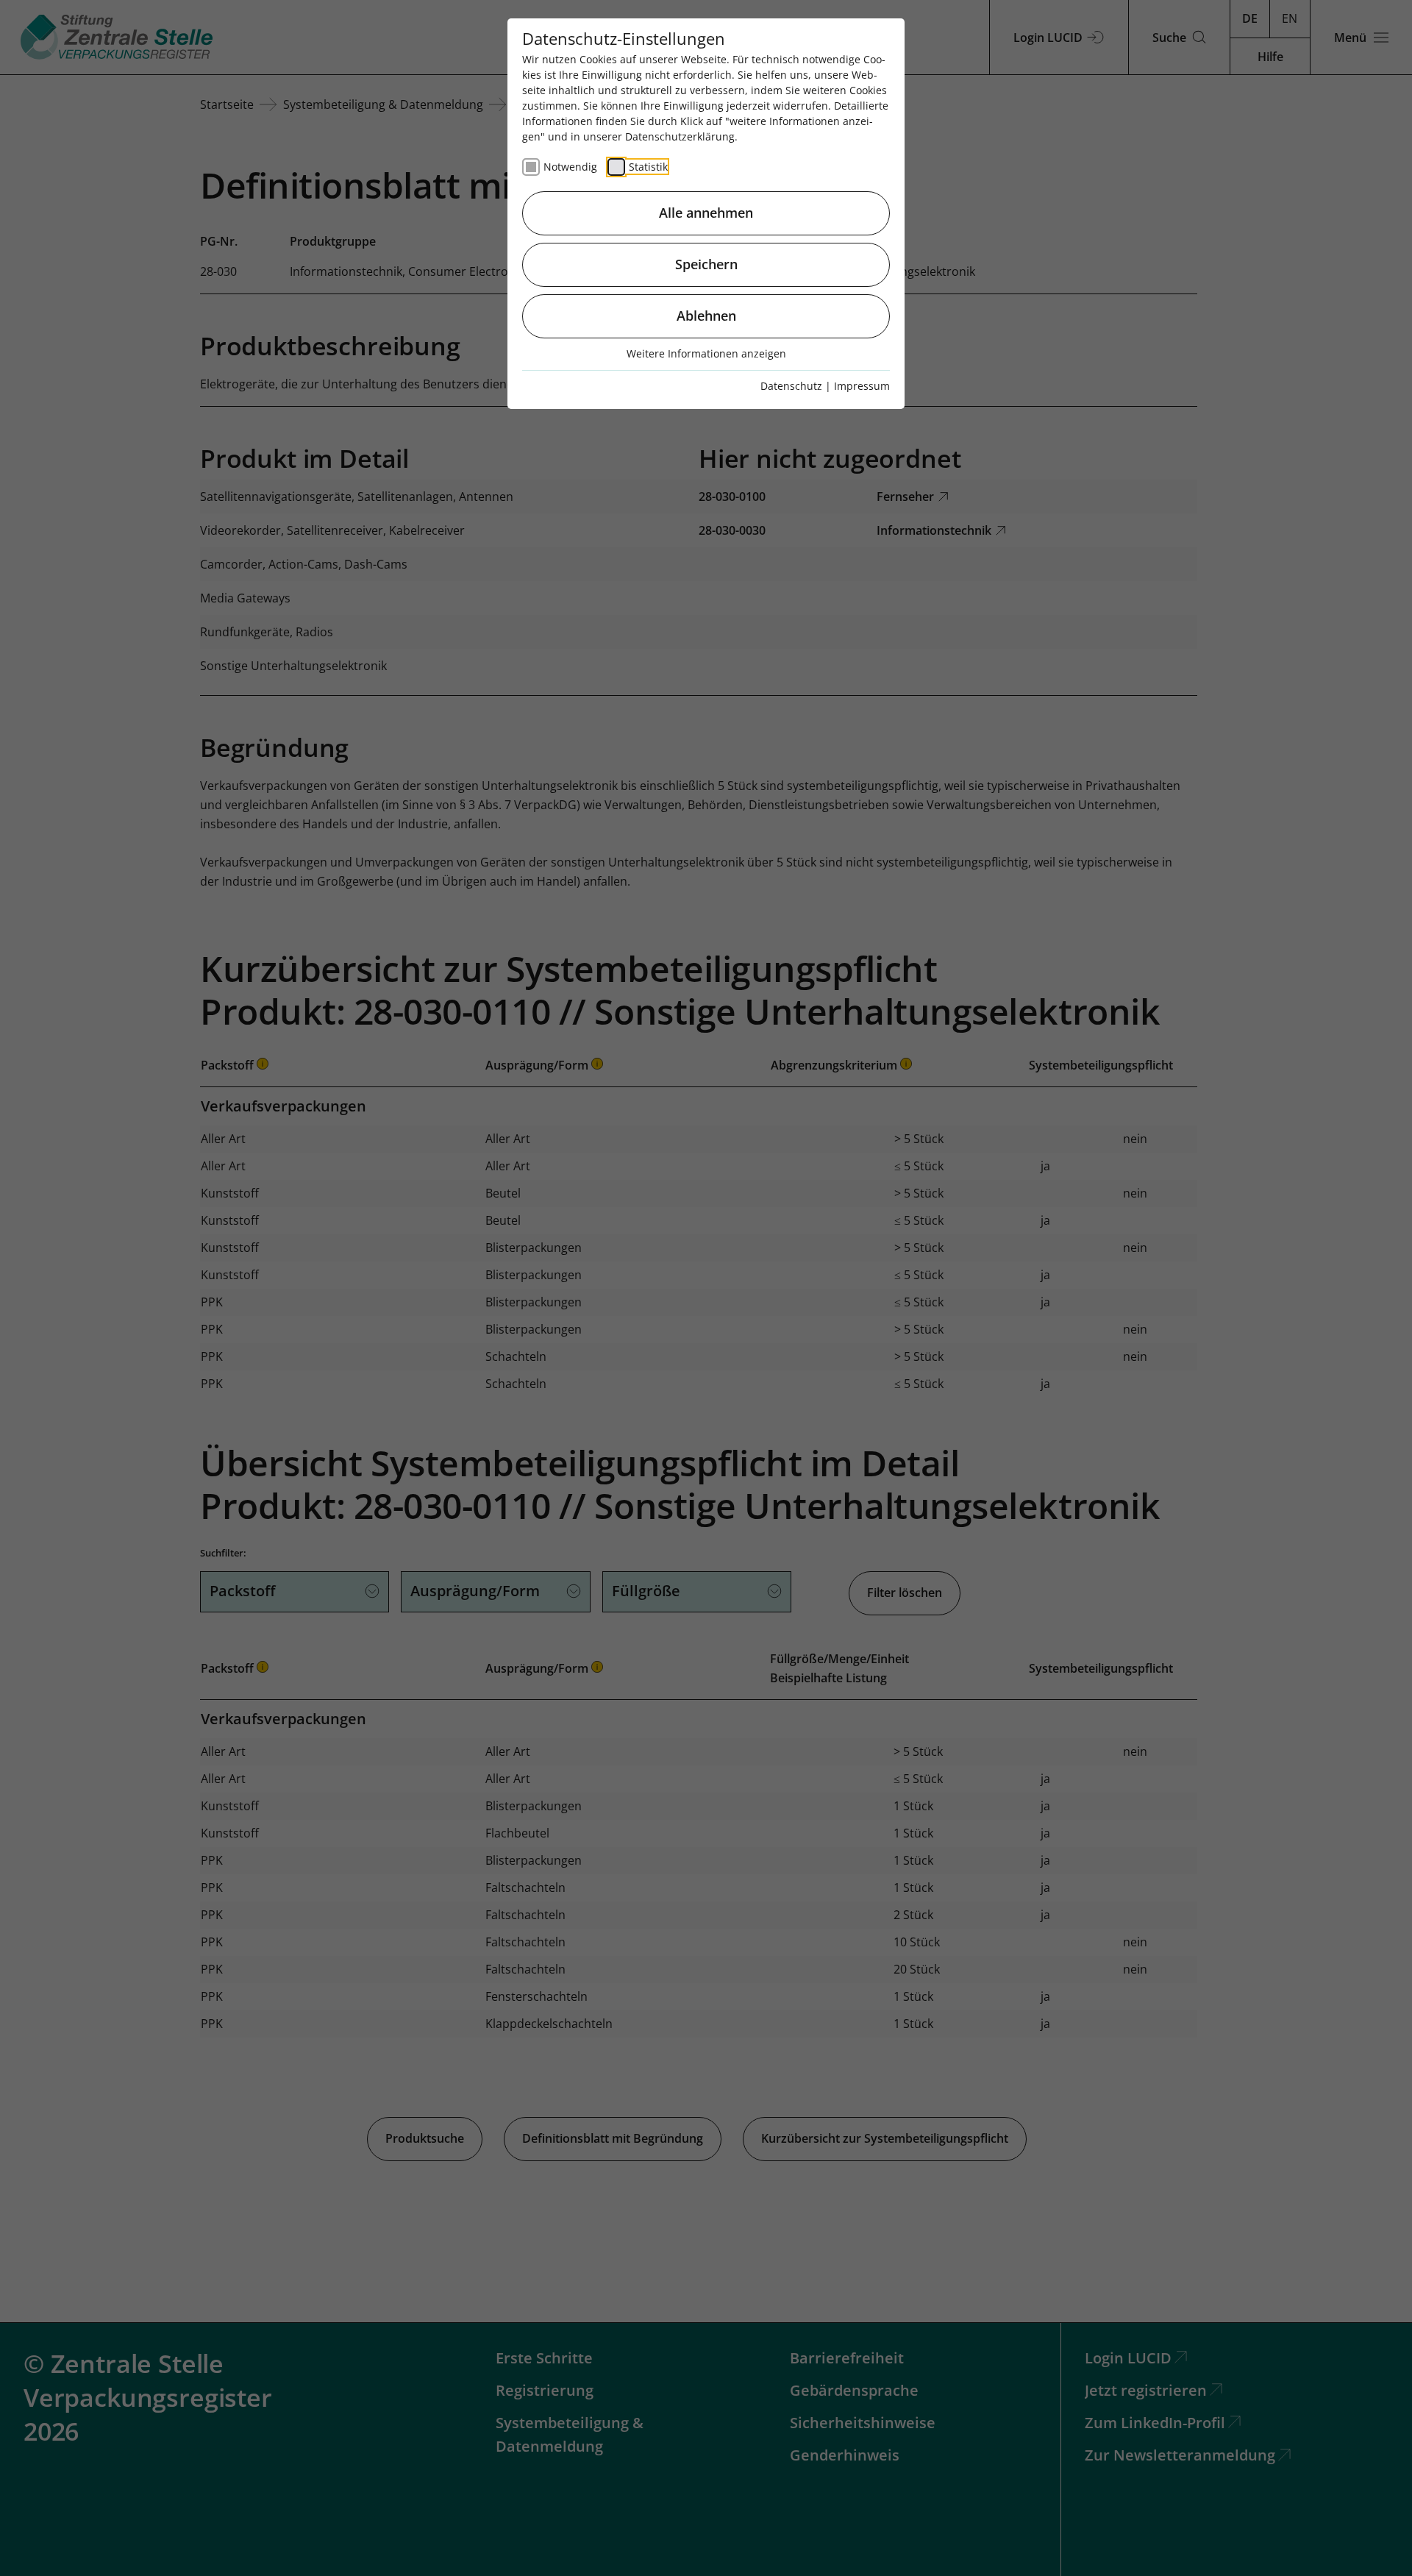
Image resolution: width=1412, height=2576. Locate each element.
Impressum (862, 386)
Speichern (706, 264)
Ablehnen (706, 316)
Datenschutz (791, 386)
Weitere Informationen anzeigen (706, 353)
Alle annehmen (706, 213)
